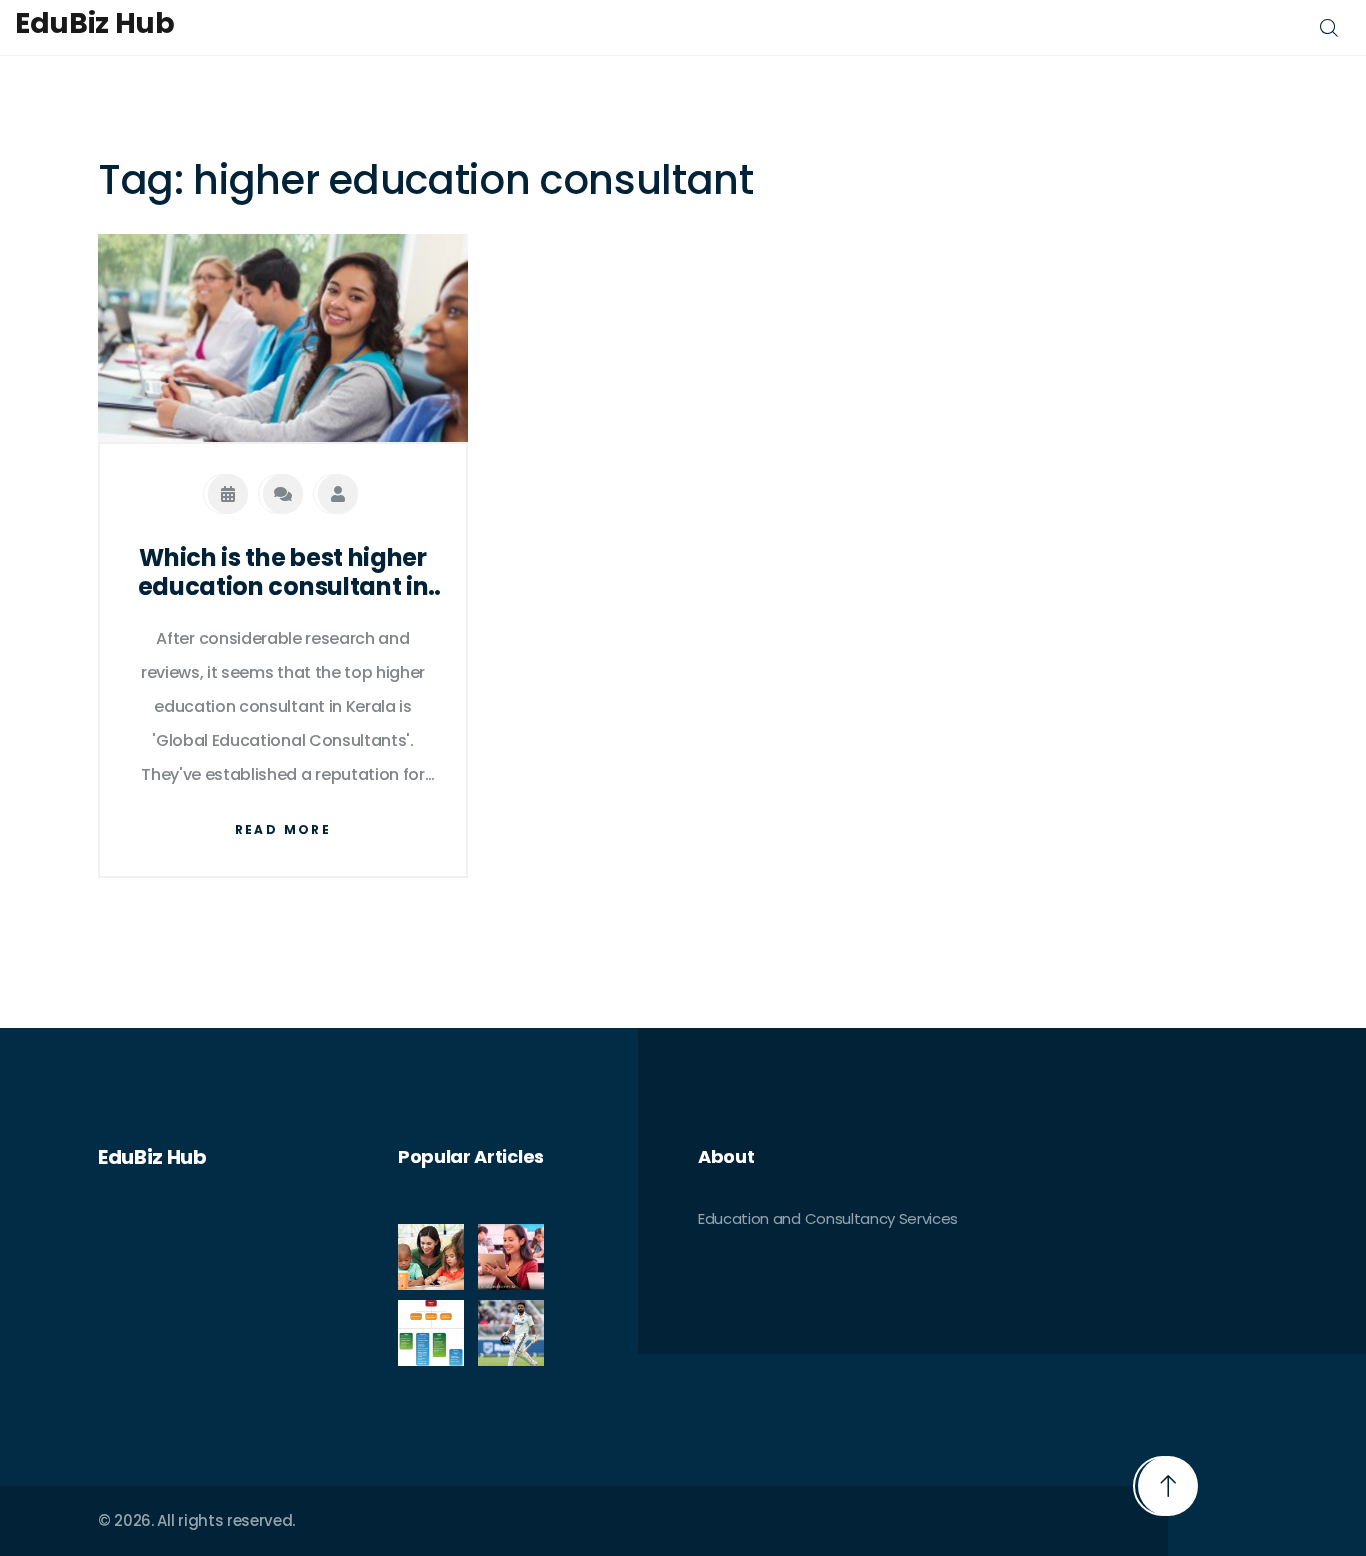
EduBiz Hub (95, 24)
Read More (283, 829)
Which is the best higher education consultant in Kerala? (283, 573)
